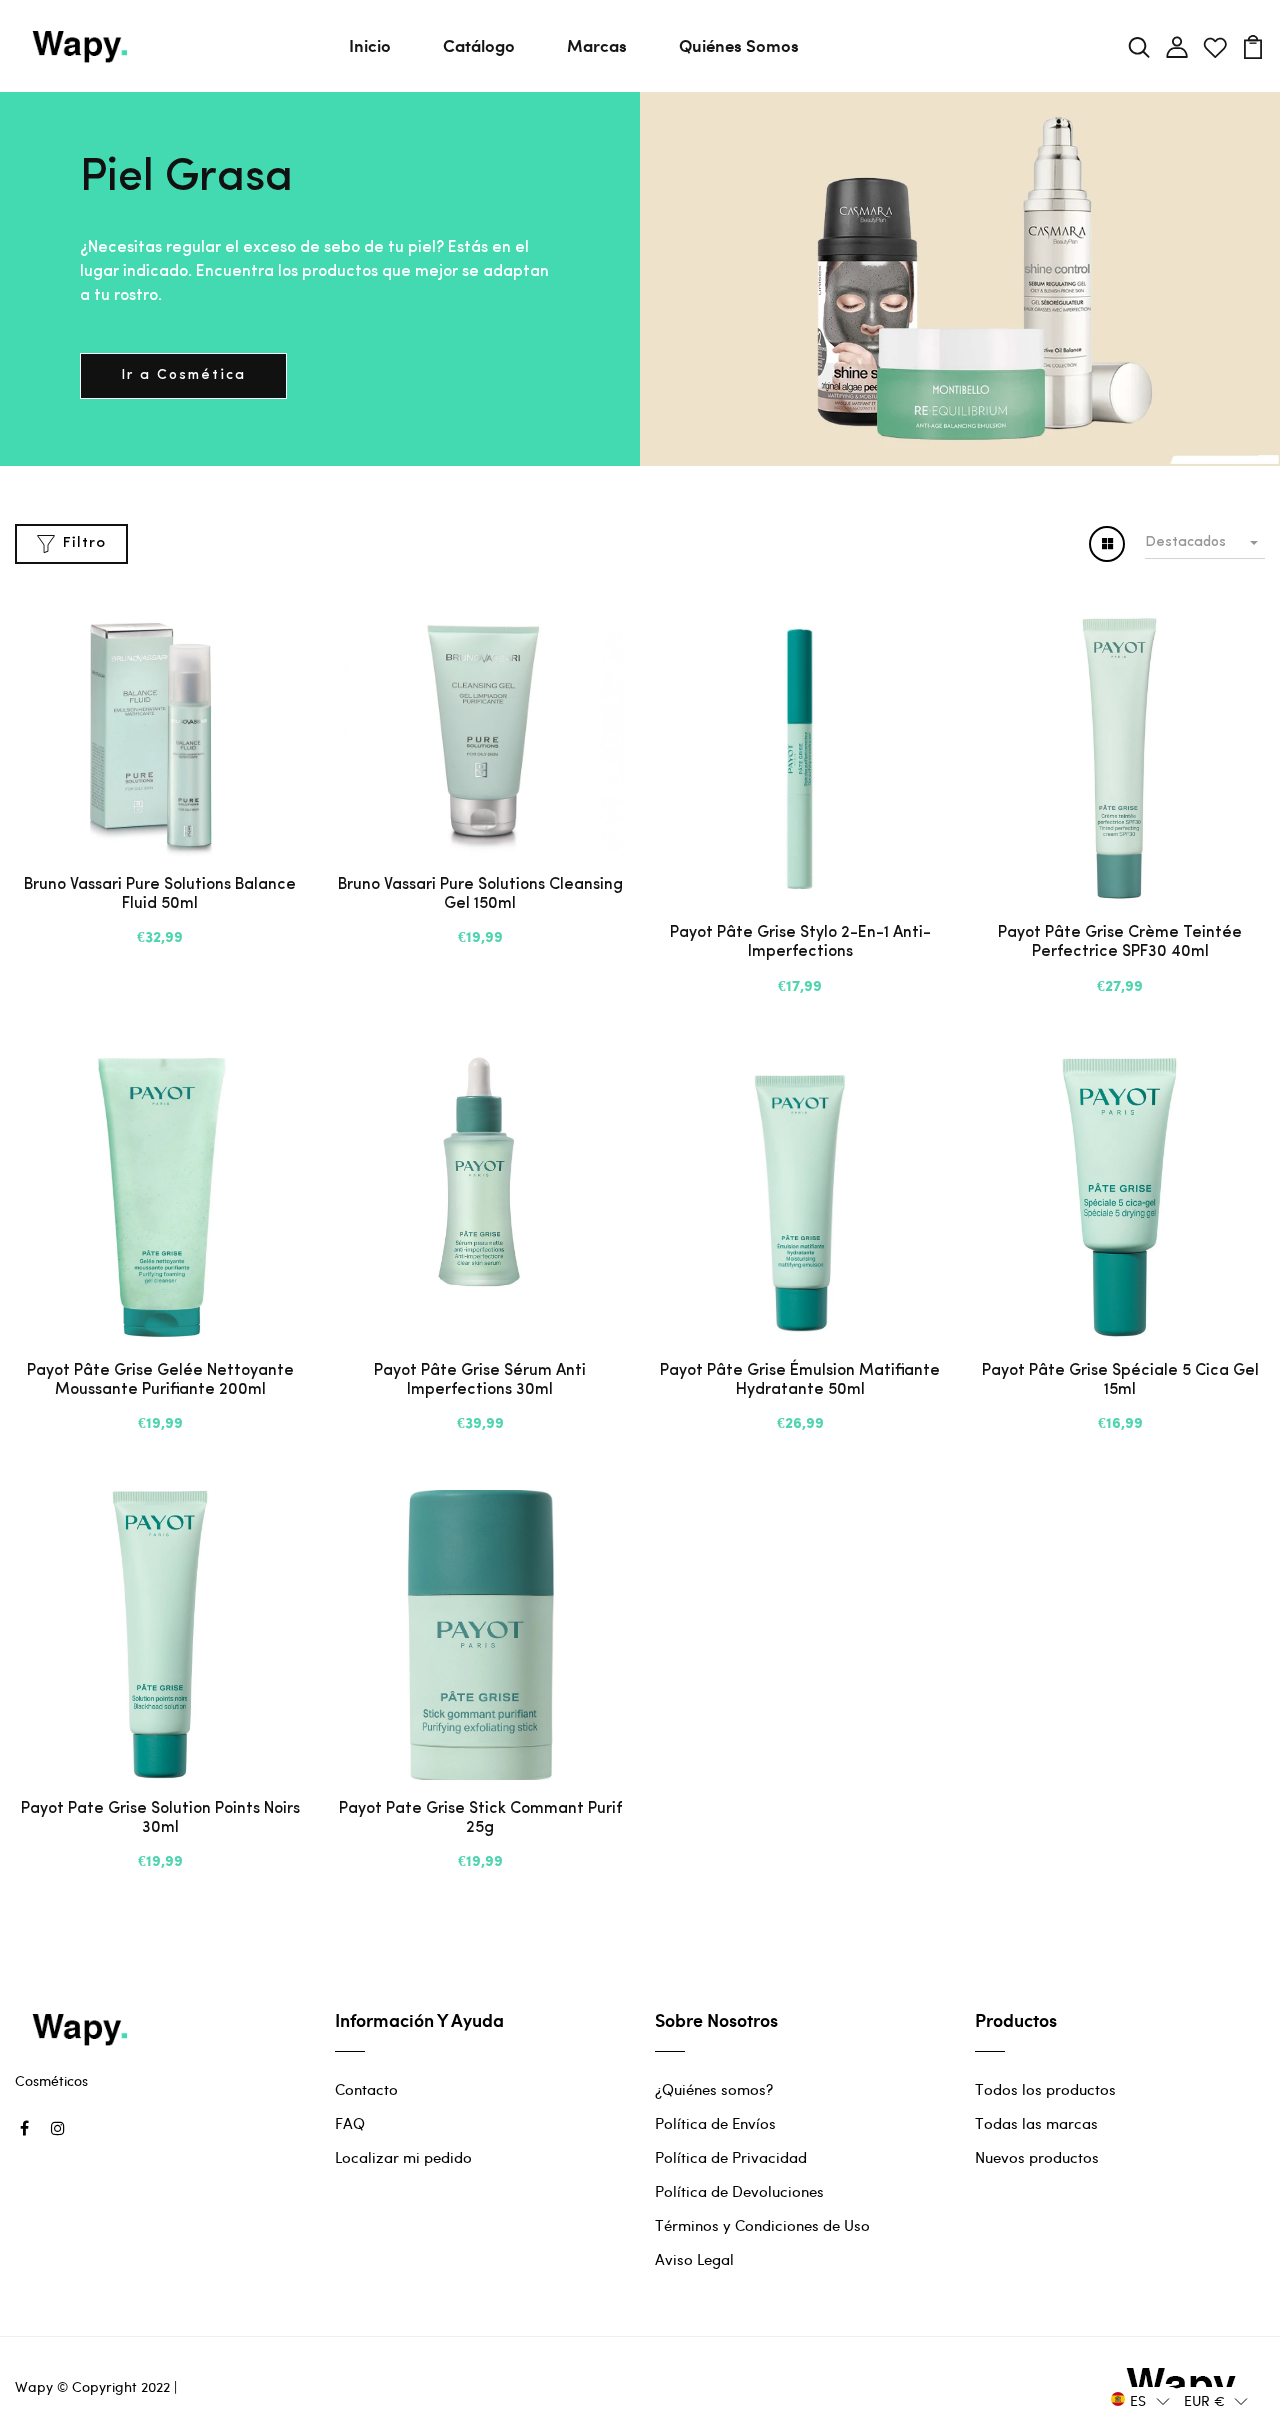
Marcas (597, 45)
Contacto (366, 2089)
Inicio (370, 45)
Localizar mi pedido (403, 2157)
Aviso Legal (694, 2259)
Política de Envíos (715, 2123)
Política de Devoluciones (739, 2191)
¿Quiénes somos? (714, 2089)
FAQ (350, 2123)
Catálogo (479, 45)
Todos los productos (1045, 2089)
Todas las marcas (1036, 2123)
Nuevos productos (1037, 2157)
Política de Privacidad (731, 2157)
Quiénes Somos (739, 45)
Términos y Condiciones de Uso (762, 2225)
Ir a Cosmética (183, 375)
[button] (1140, 2399)
